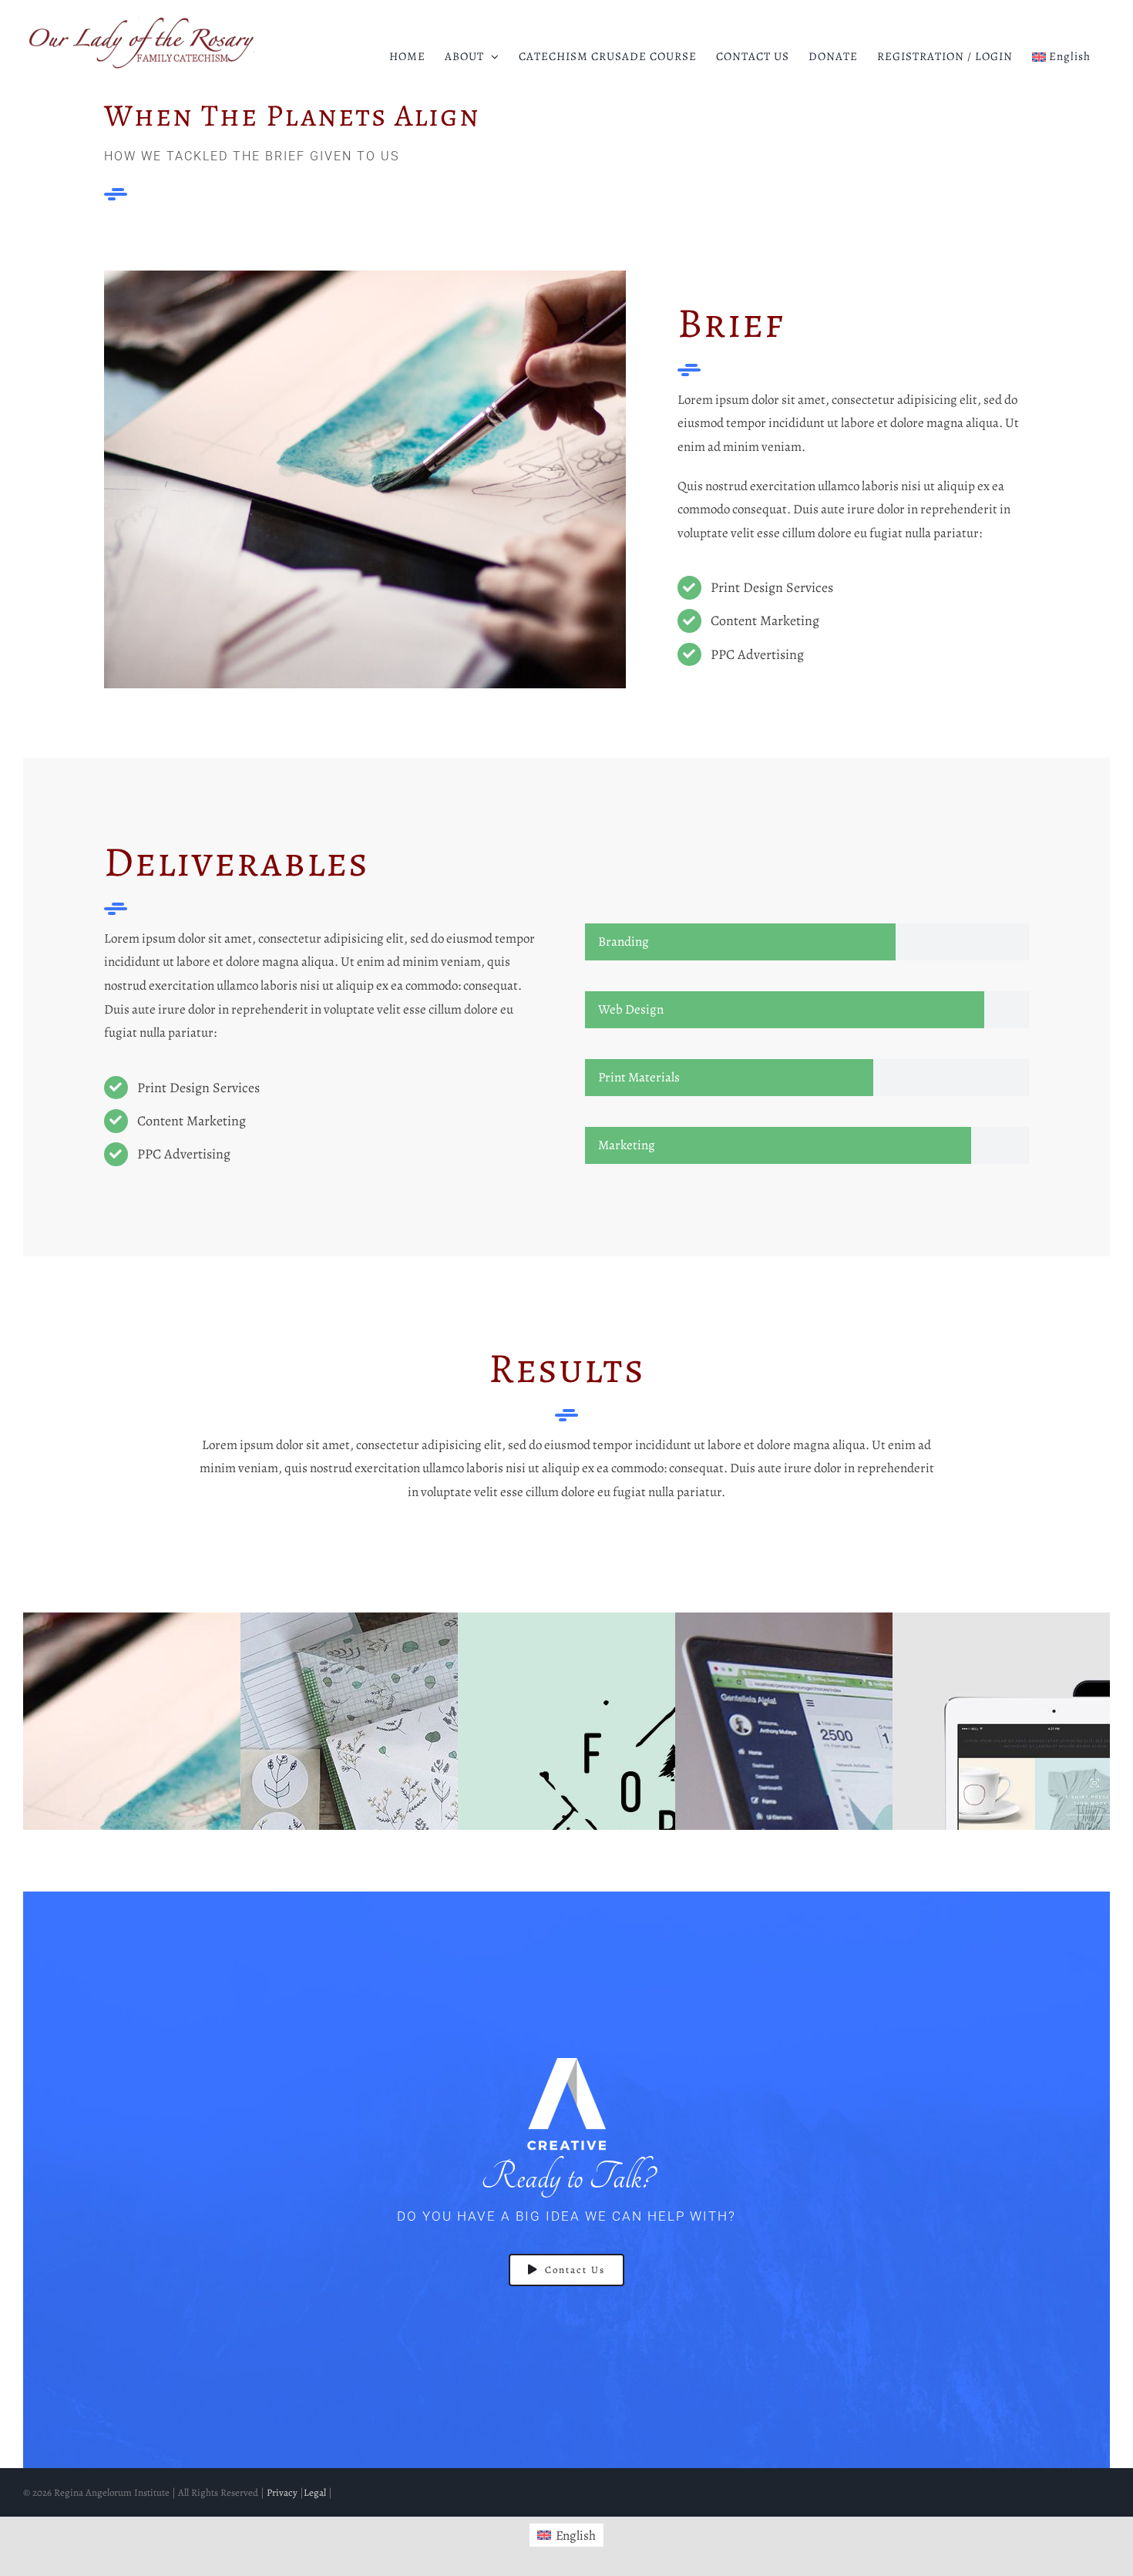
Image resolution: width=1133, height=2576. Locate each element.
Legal (315, 2492)
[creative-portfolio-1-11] (365, 277)
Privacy (282, 2492)
